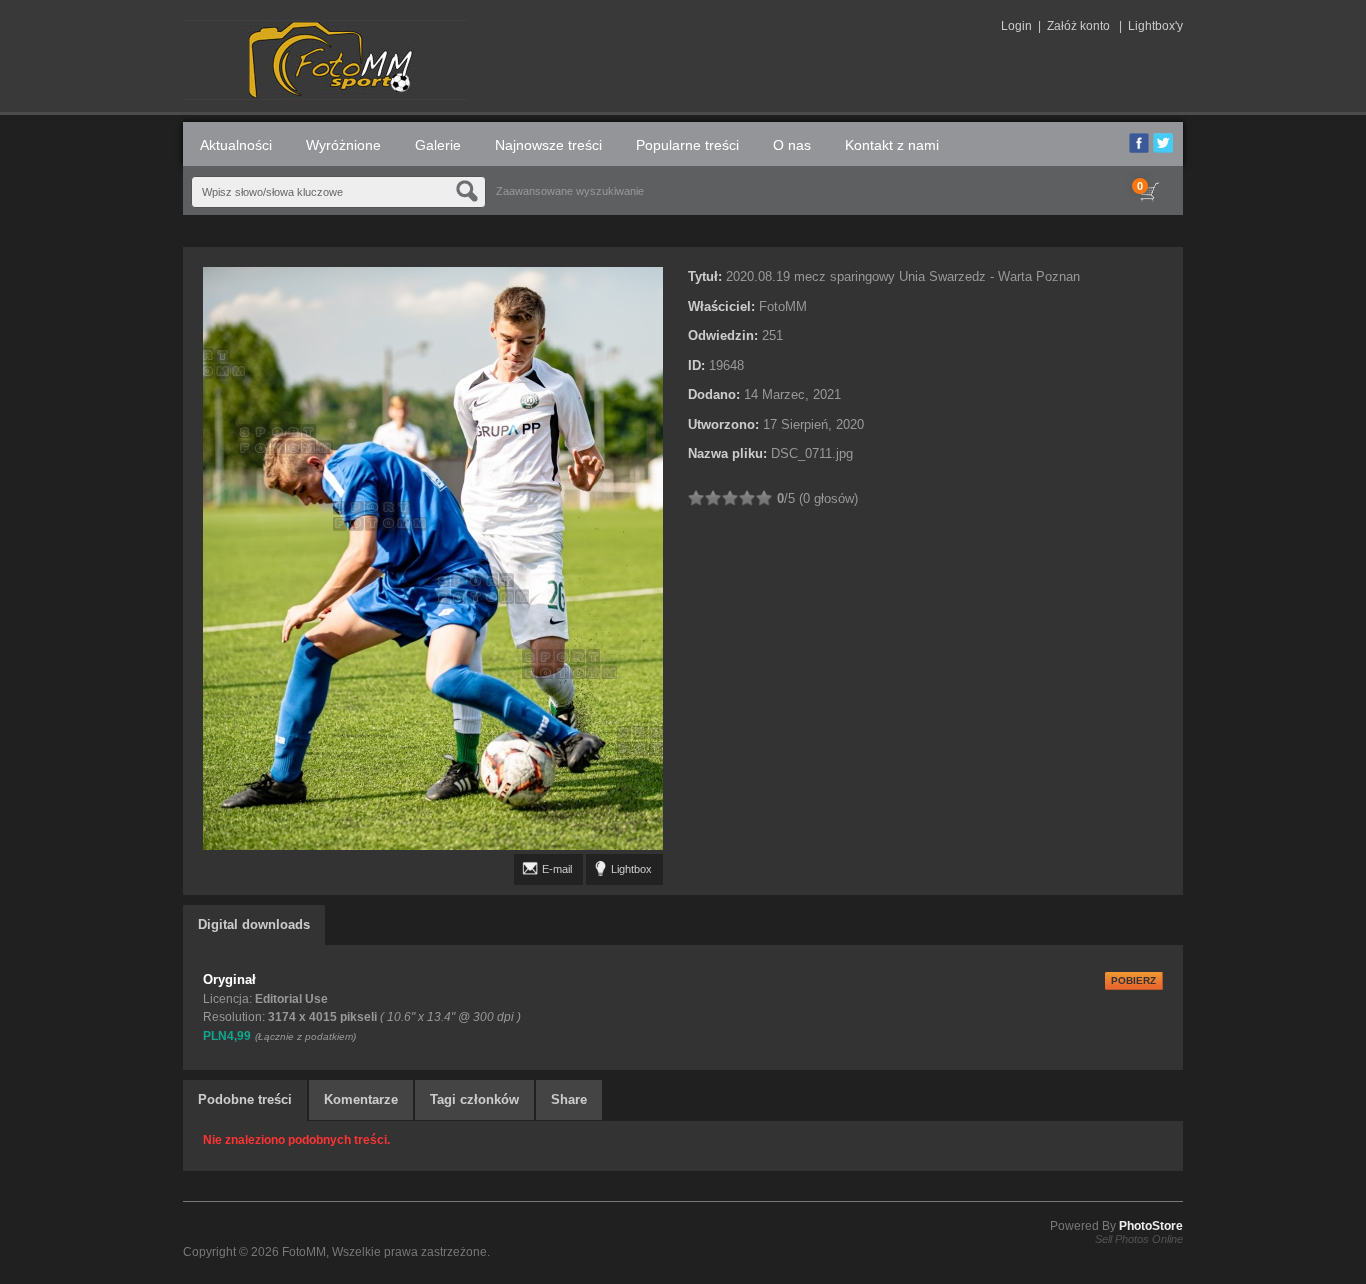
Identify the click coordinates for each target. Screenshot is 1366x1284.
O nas (792, 145)
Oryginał (229, 979)
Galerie (438, 145)
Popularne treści (687, 145)
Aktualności (236, 145)
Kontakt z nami (892, 145)
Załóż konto (1078, 26)
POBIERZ (1133, 980)
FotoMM (304, 1252)
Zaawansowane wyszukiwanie (570, 191)
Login (1016, 26)
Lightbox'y (1155, 26)
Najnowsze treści (548, 145)
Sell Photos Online (1139, 1239)
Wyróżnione (343, 145)
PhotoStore (1151, 1226)
